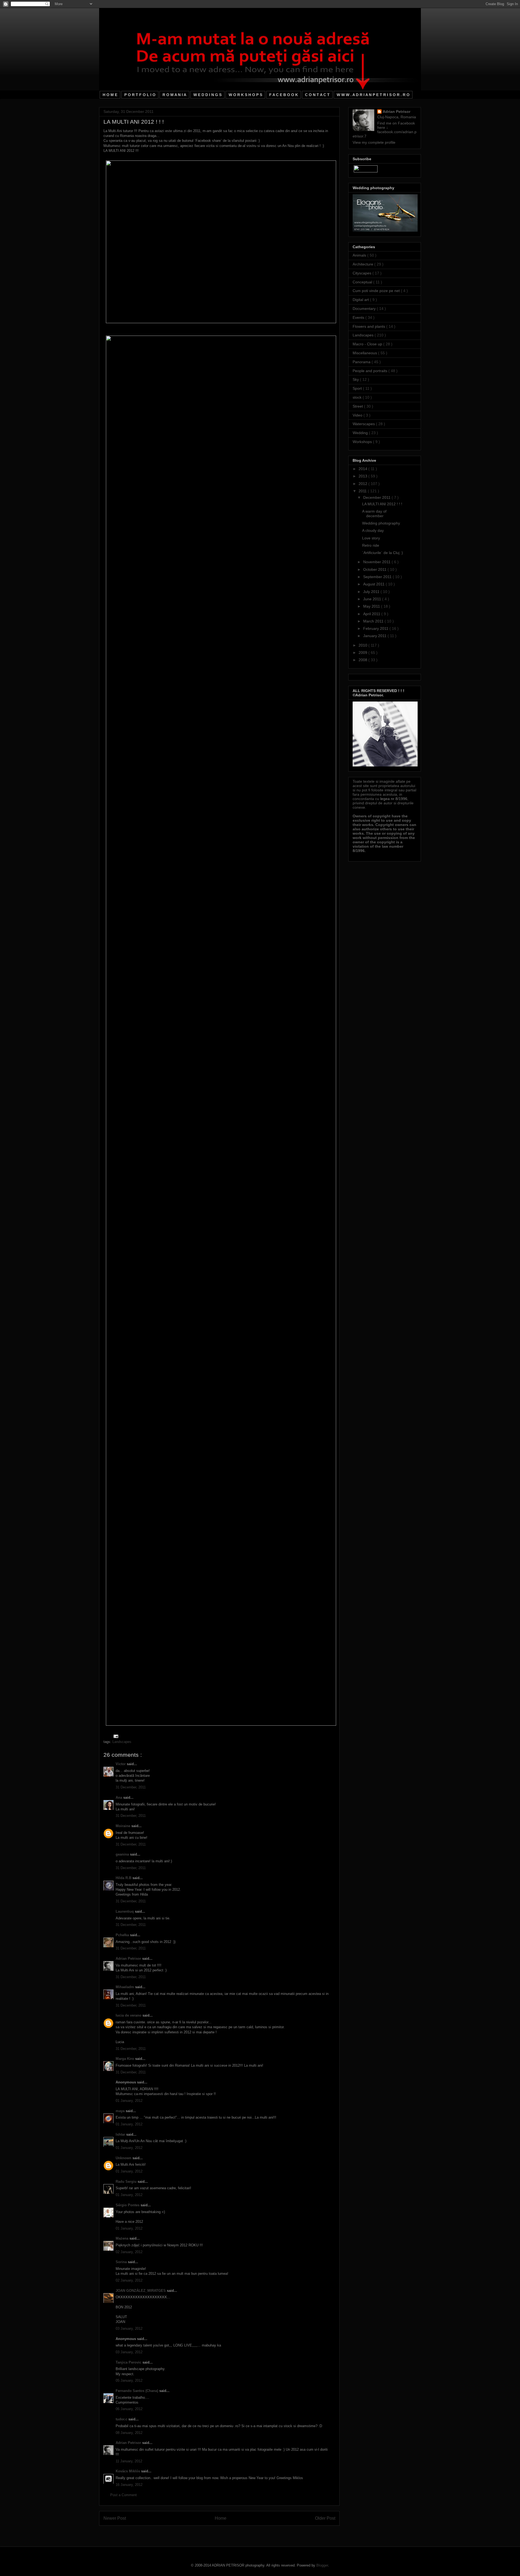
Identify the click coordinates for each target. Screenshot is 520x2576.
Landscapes (122, 1742)
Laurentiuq (125, 1911)
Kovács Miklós (128, 2471)
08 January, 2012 (129, 2433)
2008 (363, 660)
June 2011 (373, 599)
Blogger (322, 2565)
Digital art (361, 300)
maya (121, 2111)
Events (359, 317)
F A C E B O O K (284, 95)
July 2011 (372, 592)
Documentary (365, 309)
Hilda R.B (124, 1878)
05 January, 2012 (129, 2380)
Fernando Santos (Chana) (137, 2391)
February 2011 (376, 628)
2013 (363, 476)
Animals (360, 255)
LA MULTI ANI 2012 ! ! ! (382, 504)
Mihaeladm (125, 1987)
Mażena (123, 2238)
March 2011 (374, 621)
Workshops (363, 442)
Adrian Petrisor (129, 1959)
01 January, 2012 (129, 2101)
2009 (363, 653)
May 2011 (372, 606)
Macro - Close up (368, 344)
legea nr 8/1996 (394, 799)
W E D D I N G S (207, 95)
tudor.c (122, 2419)
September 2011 (378, 577)
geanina (123, 1854)
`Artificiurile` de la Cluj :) (383, 553)
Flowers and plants (369, 326)
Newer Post (115, 2518)
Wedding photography (381, 523)
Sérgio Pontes (128, 2205)
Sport (358, 388)
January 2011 (375, 636)
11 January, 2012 (129, 2461)
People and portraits (370, 371)
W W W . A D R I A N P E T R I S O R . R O (373, 95)
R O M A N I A (174, 95)
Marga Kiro (125, 2059)
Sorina (122, 2262)
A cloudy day (373, 530)
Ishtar (121, 2134)
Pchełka (123, 1935)
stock (358, 397)
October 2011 (375, 569)
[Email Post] (115, 1736)
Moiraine (123, 1826)
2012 (363, 484)
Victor (121, 1764)
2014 (363, 469)
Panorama (362, 362)
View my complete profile (374, 142)
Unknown (124, 2158)
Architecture (363, 264)
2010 (363, 645)
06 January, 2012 (129, 2409)
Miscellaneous (365, 353)
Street (358, 406)
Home (221, 2518)
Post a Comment (123, 2495)
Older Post (325, 2518)
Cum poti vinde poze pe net (377, 291)
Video (358, 415)
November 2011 (377, 562)
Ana (119, 1797)
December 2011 (377, 497)
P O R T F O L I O (140, 95)
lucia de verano (129, 2015)
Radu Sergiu (127, 2182)
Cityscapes (363, 273)
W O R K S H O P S (245, 95)
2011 (363, 491)
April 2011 (372, 614)
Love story (371, 538)
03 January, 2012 (129, 2328)
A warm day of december (374, 514)
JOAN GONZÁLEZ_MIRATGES (141, 2291)
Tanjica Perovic (129, 2362)
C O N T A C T (317, 95)
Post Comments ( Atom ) (230, 2532)
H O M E (110, 95)
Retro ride (371, 545)
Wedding (361, 433)
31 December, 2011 (131, 1787)
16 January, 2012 (129, 2485)
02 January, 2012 (129, 2252)
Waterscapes (364, 424)
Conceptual (363, 282)
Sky (356, 379)
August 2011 (374, 584)
